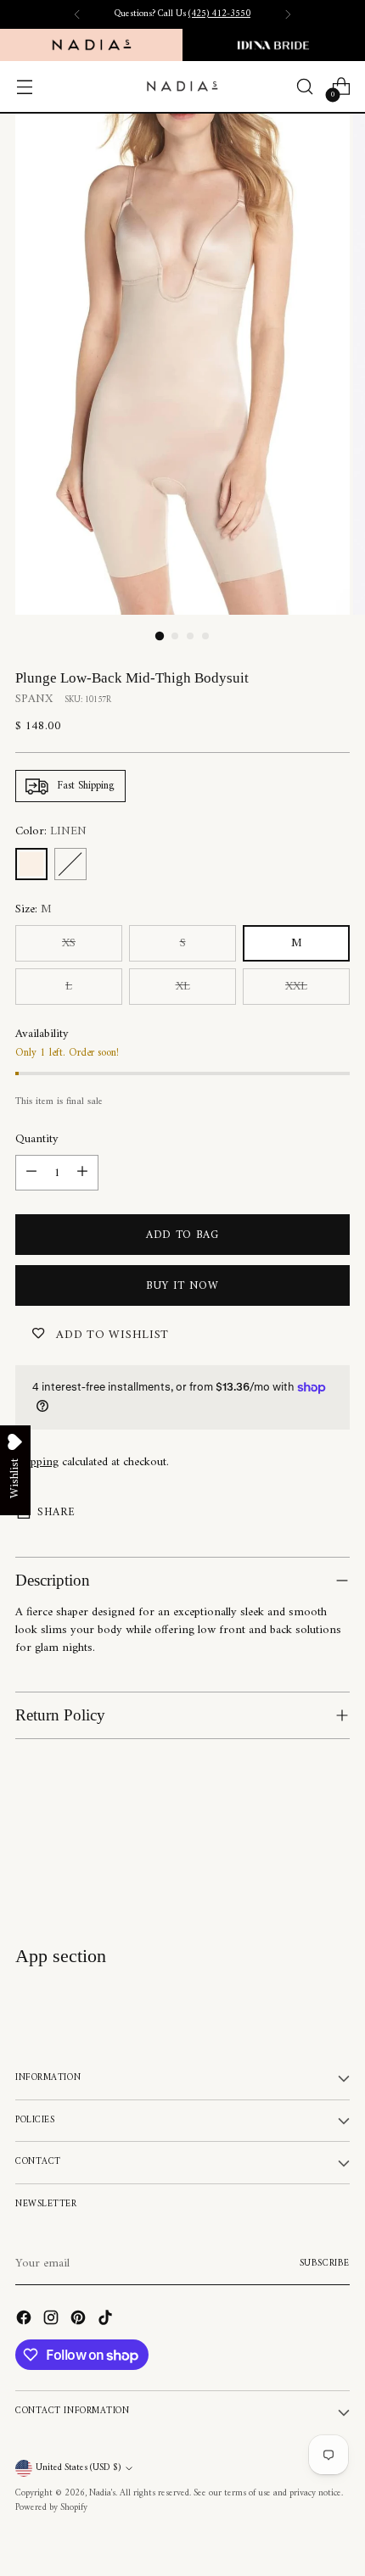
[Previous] (77, 14)
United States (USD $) (78, 2468)
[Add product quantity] (82, 1173)
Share (56, 1512)
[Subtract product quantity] (31, 1173)
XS (69, 943)
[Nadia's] (182, 86)
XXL (296, 987)
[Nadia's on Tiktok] (107, 2320)
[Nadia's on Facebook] (25, 2320)
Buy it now (182, 1286)
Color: (51, 831)
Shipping (37, 1462)
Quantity (37, 1139)
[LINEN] (31, 864)
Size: (34, 909)
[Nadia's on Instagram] (53, 2320)
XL (183, 987)
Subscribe (325, 2264)
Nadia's (102, 2493)
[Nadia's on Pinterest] (80, 2320)
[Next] (288, 14)
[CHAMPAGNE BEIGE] (70, 864)
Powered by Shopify (51, 2508)
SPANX (34, 699)
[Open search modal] (304, 87)
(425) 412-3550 (219, 14)
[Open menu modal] (24, 87)
